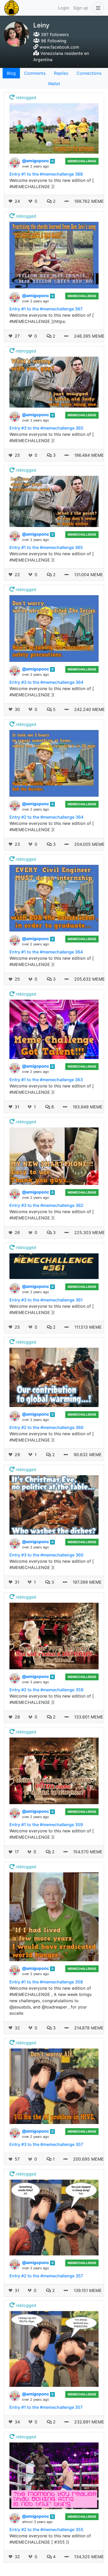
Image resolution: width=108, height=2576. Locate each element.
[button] (97, 8)
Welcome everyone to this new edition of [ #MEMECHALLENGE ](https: (52, 318)
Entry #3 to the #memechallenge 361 (46, 1300)
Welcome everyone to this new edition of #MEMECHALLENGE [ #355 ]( (50, 2539)
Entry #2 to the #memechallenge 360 (46, 1427)
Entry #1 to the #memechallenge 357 (46, 2407)
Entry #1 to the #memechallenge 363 (46, 1080)
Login (63, 8)
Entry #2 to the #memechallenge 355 (46, 2529)
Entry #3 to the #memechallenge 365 (46, 428)
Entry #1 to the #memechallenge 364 (46, 952)
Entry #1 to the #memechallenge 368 (46, 174)
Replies (61, 73)
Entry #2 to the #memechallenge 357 (46, 2276)
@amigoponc (36, 161)
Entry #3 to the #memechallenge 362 (46, 1205)
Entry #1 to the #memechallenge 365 (46, 547)
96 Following (53, 41)
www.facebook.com (59, 47)
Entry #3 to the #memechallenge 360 (46, 1555)
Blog (11, 73)
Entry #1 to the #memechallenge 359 (46, 1825)
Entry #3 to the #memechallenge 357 (46, 2144)
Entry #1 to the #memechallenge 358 (46, 1982)
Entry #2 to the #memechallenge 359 (46, 1690)
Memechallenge (82, 161)
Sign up (81, 8)
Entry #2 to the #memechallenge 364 (46, 817)
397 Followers (54, 34)
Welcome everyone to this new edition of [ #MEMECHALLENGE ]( (52, 183)
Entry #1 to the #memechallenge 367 (46, 309)
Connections (89, 73)
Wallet (54, 84)
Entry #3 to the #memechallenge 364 (46, 682)
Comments (35, 73)
